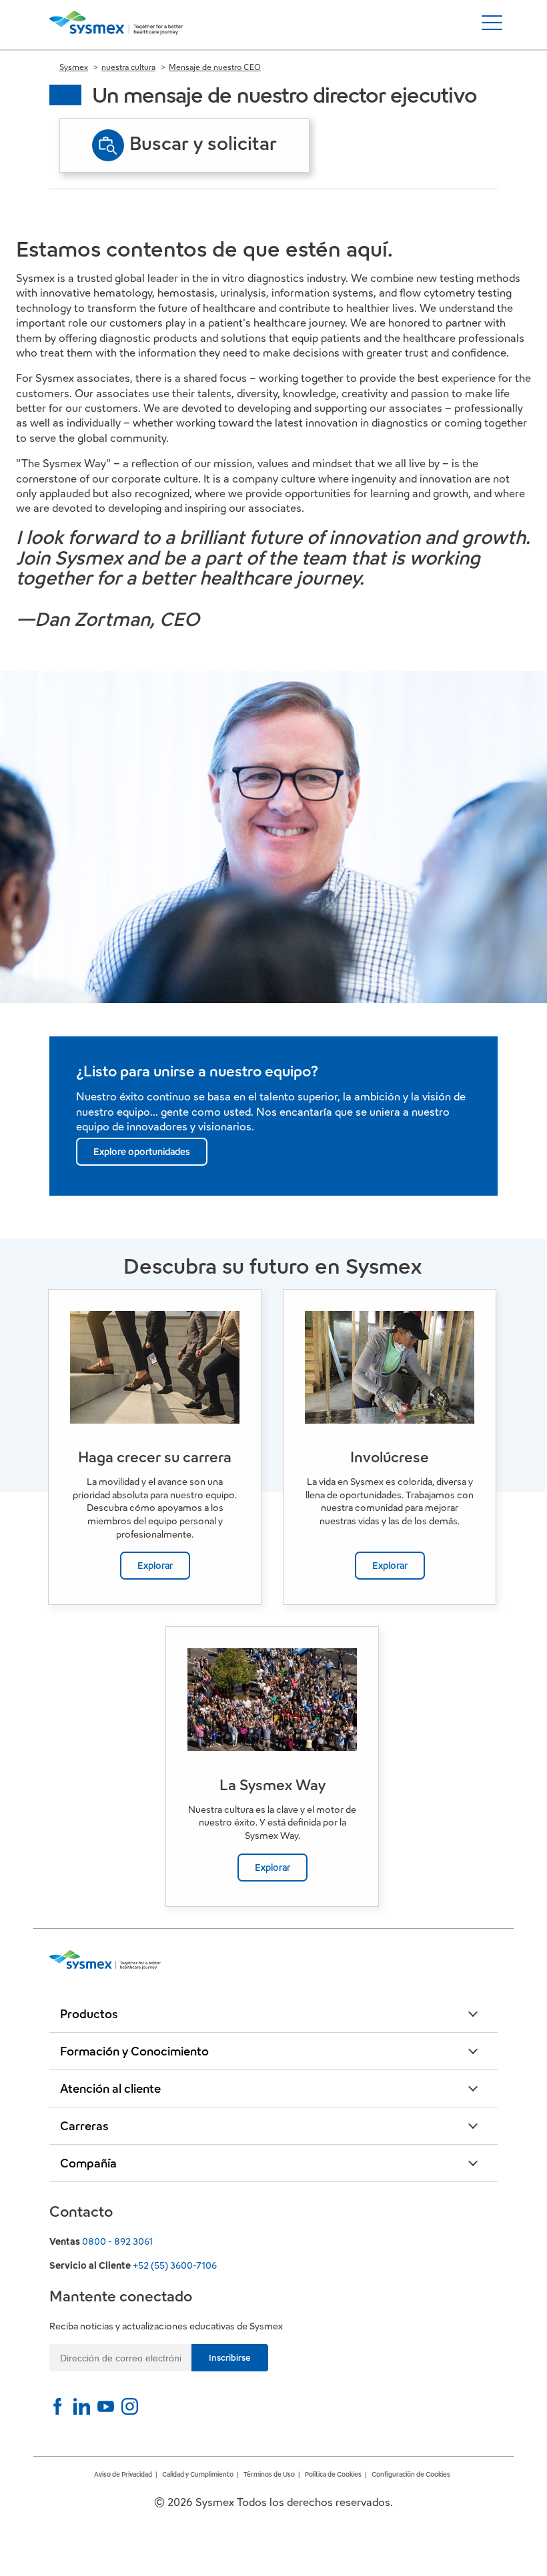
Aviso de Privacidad (123, 2474)
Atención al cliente (110, 2088)
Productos (89, 2014)
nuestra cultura (128, 67)
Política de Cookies (333, 2474)
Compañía (88, 2163)
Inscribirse (230, 2358)
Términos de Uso (269, 2474)
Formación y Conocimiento (134, 2051)
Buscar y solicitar (203, 143)
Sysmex (74, 67)
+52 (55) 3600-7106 (175, 2265)
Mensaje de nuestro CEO (215, 67)
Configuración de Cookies (411, 2474)
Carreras (84, 2126)
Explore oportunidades (142, 1152)
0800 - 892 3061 (117, 2241)
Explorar (155, 1566)
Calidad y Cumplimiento (198, 2474)
